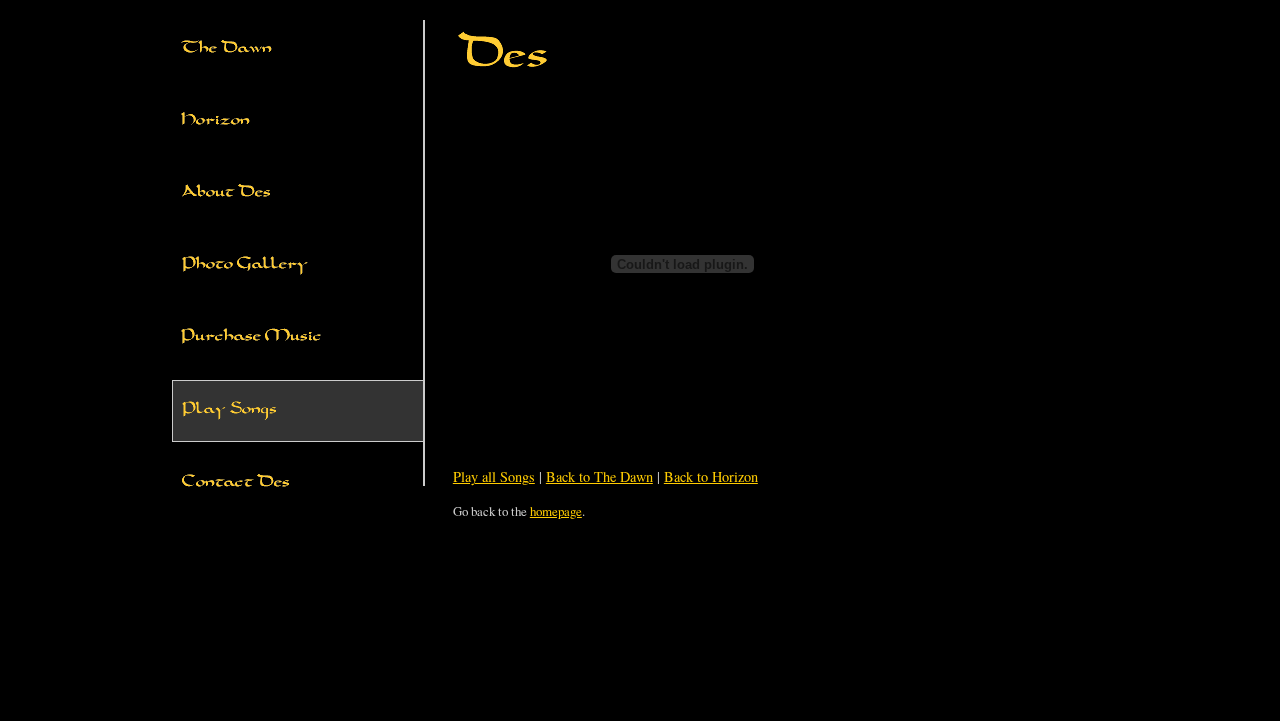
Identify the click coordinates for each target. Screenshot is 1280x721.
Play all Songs (494, 476)
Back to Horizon (711, 476)
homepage (556, 511)
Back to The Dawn (599, 476)
